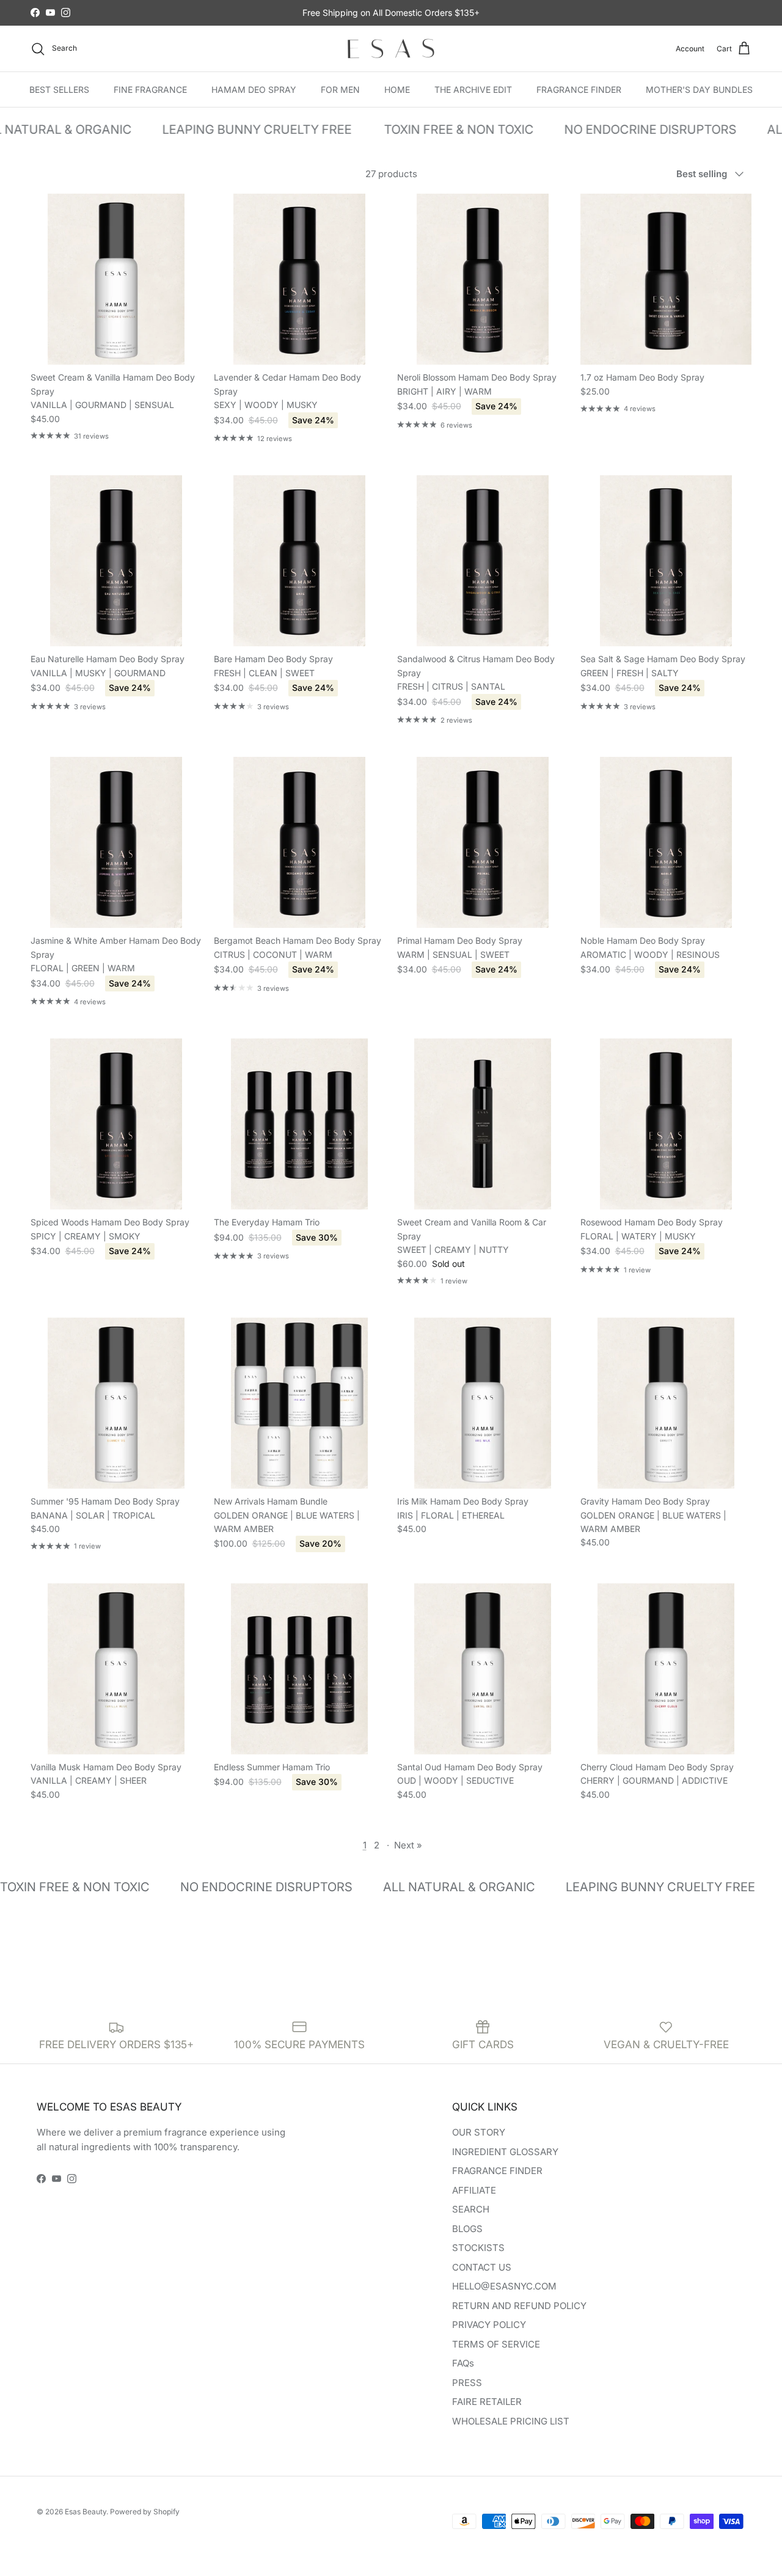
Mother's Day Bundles (699, 89)
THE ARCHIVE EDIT (473, 89)
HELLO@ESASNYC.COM (504, 2286)
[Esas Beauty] (391, 49)
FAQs (463, 2363)
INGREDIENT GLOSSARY (505, 2152)
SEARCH (471, 2209)
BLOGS (467, 2229)
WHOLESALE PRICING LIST (511, 2421)
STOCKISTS (478, 2248)
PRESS (467, 2383)
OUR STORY (479, 2132)
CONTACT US (482, 2267)
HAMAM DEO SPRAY (254, 89)
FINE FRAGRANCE (150, 89)
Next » (408, 1845)
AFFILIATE (474, 2190)
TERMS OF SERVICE (496, 2344)
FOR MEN (340, 89)
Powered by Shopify (145, 2512)
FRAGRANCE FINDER (579, 89)
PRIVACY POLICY (489, 2325)
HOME (397, 89)
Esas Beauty (86, 2512)
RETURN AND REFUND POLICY (519, 2306)
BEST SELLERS (59, 89)
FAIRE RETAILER (487, 2402)
